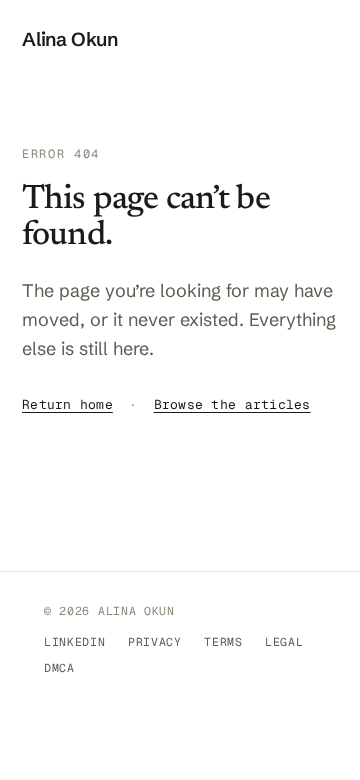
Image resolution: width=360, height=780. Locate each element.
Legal (284, 641)
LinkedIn (75, 641)
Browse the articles (232, 404)
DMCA (59, 667)
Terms (223, 641)
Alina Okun (70, 39)
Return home (67, 404)
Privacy (155, 641)
